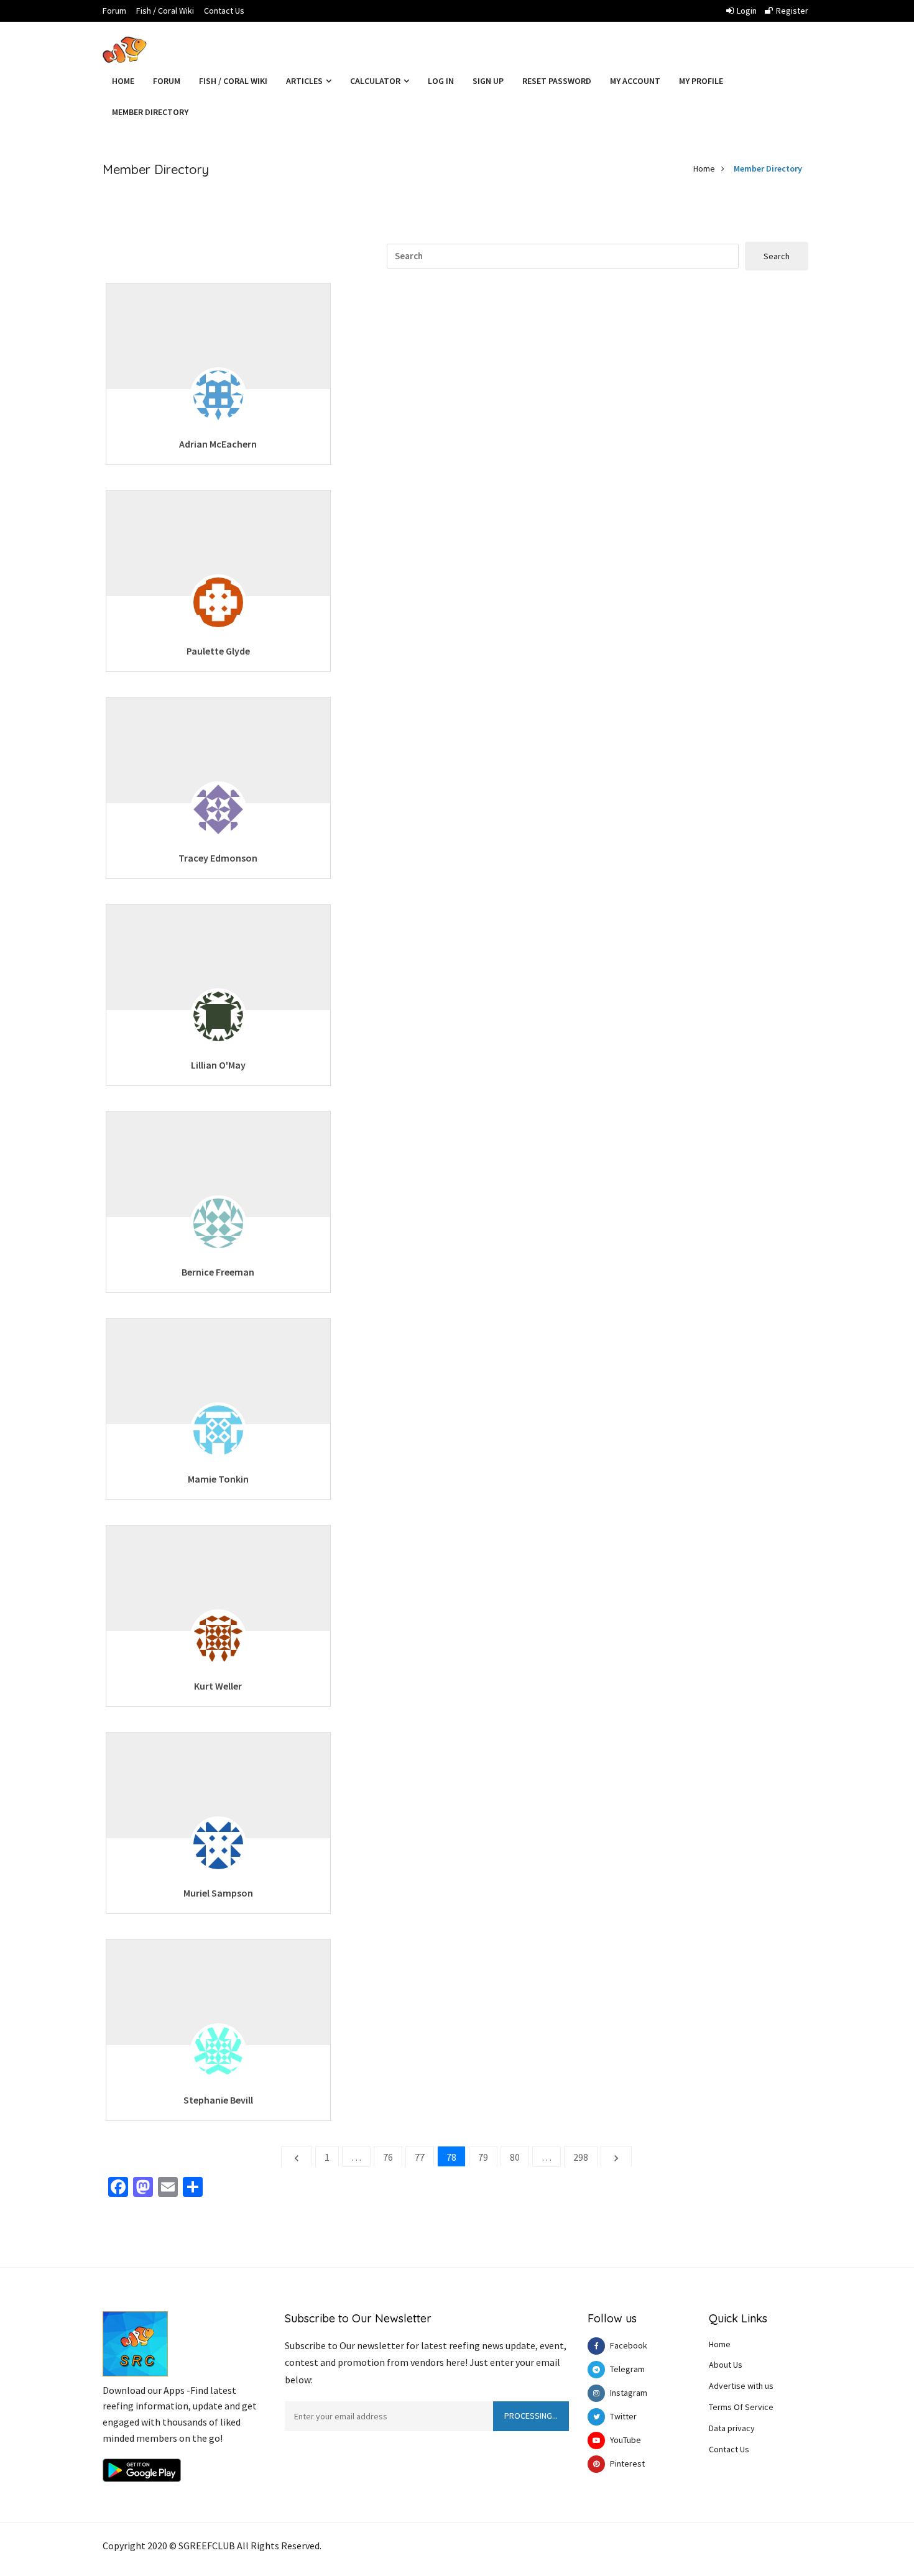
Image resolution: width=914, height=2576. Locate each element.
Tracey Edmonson (218, 858)
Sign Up (488, 81)
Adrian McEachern (218, 444)
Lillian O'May (218, 1065)
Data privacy (732, 2428)
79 (483, 2157)
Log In (441, 81)
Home (123, 81)
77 (420, 2157)
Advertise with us (741, 2386)
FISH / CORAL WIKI (233, 81)
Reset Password (557, 81)
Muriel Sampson (218, 1893)
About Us (726, 2365)
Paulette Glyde (218, 651)
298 (581, 2157)
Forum (114, 11)
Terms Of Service (741, 2407)
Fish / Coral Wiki (165, 11)
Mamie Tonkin (218, 1479)
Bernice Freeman (218, 1272)
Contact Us (224, 11)
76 (388, 2157)
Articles (305, 81)
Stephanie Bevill (218, 2100)
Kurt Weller (218, 1686)
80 (515, 2157)
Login (747, 11)
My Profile (701, 81)
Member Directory (150, 112)
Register (792, 11)
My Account (635, 81)
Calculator (376, 81)
